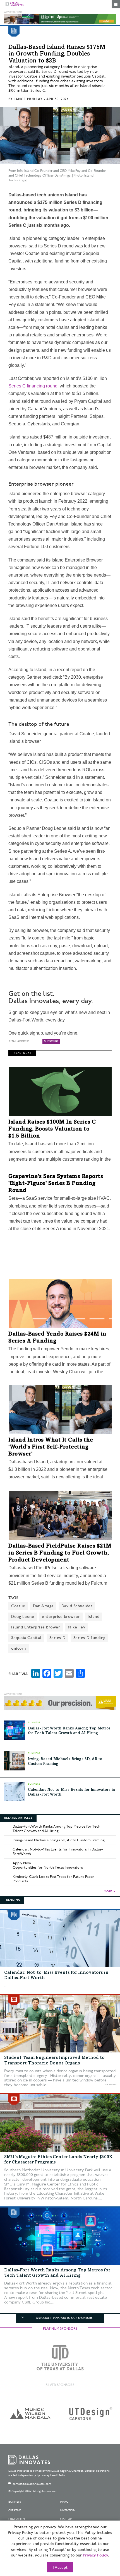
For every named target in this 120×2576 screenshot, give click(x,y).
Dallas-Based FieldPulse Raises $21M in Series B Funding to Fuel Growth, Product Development (60, 1553)
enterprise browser (61, 1617)
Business (15, 2502)
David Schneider (77, 1606)
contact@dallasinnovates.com (32, 2484)
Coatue (18, 1606)
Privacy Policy (95, 2555)
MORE (108, 1891)
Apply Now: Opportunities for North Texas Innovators (48, 1865)
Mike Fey (77, 1627)
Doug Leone (23, 1617)
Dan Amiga (43, 1606)
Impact (65, 2502)
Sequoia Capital (26, 1638)
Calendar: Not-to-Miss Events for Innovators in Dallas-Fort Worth (58, 1852)
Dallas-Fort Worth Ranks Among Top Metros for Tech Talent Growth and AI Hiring (57, 1829)
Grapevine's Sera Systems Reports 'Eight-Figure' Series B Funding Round (56, 1184)
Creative (15, 2510)
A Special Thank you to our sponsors (64, 2318)
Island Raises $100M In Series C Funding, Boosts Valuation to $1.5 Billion (52, 1129)
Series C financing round (33, 386)
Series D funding (89, 1638)
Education (17, 2519)
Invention (68, 2510)
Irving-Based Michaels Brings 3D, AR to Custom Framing (59, 1840)
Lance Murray (28, 99)
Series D (57, 1638)
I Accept (60, 2568)
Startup (66, 2519)
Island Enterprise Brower (36, 1627)
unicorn (19, 1648)
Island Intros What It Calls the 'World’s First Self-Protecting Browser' (51, 1447)
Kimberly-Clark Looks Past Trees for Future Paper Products (53, 1879)
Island (93, 1617)
